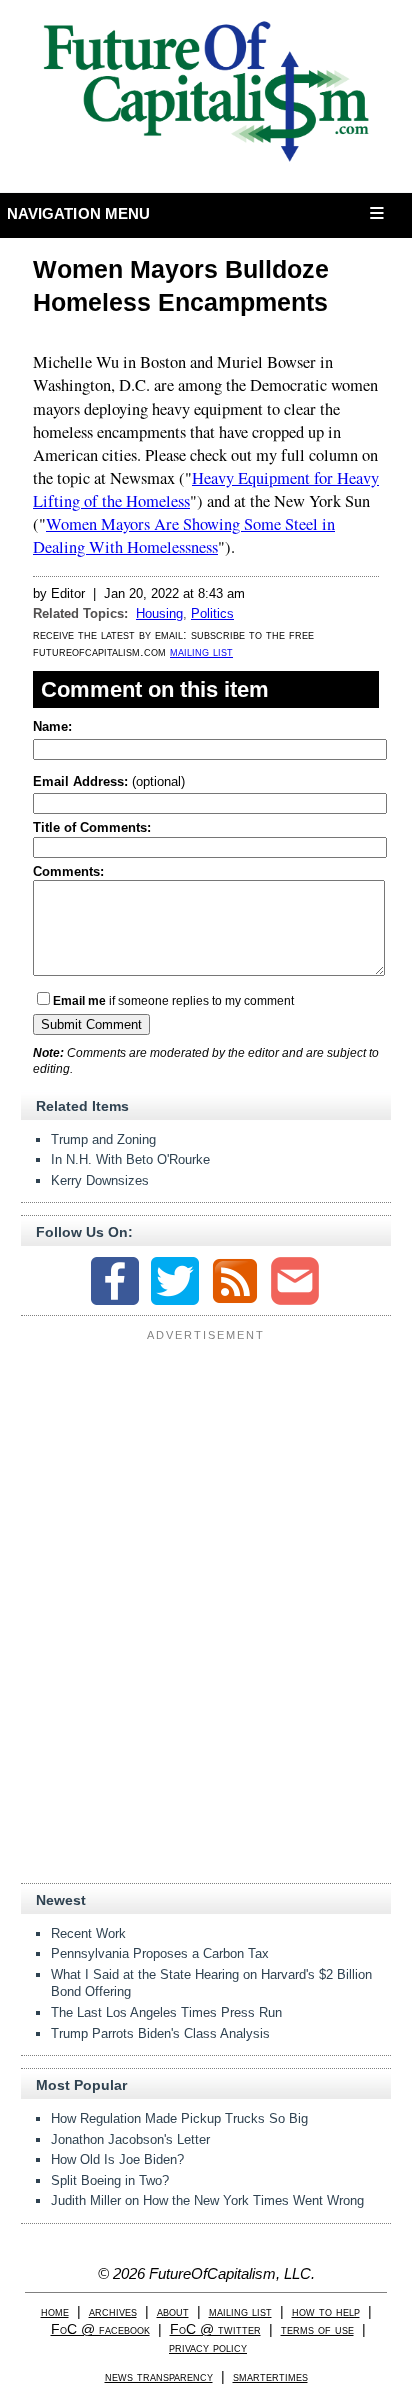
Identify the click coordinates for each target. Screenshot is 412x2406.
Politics (212, 613)
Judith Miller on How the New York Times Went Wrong (207, 2200)
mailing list (201, 651)
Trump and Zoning (103, 1139)
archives (113, 2311)
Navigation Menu (79, 213)
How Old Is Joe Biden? (117, 2159)
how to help (326, 2311)
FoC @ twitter (215, 2329)
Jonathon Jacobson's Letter (130, 2139)
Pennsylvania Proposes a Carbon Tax (160, 1953)
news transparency (159, 2376)
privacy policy (208, 2347)
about (173, 2311)
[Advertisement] (206, 1473)
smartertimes (270, 2376)
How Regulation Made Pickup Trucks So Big (179, 2118)
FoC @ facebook (100, 2329)
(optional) (109, 781)
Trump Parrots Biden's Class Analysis (160, 2033)
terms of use (317, 2329)
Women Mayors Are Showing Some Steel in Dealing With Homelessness (184, 535)
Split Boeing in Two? (110, 2180)
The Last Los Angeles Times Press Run (166, 2012)
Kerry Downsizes (100, 1180)
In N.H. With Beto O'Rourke (130, 1159)
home (55, 2311)
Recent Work (88, 1933)
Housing (159, 613)
